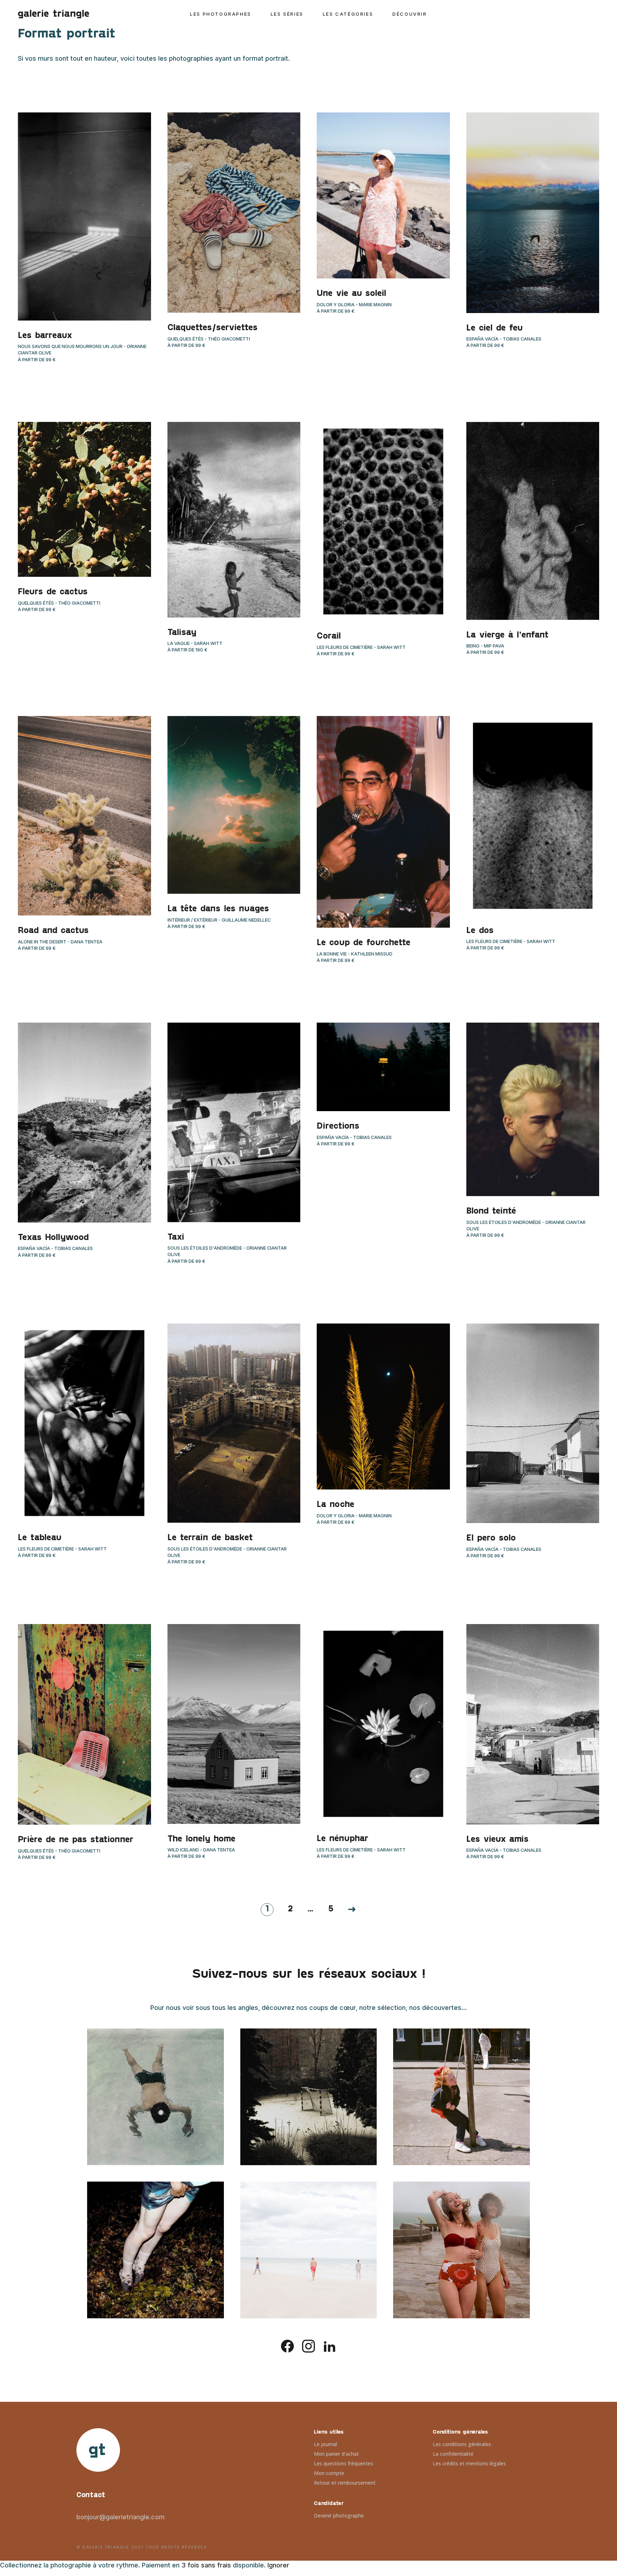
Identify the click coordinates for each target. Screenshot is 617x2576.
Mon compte (329, 2473)
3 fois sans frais (206, 2565)
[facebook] (287, 2346)
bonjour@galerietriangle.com (121, 2517)
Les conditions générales (462, 2444)
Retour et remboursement (345, 2483)
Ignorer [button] (278, 2565)
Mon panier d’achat (336, 2454)
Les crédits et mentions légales (469, 2463)
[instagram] (308, 2346)
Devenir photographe (339, 2515)
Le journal (325, 2444)
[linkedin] (330, 2346)
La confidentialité (453, 2454)
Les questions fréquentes (343, 2463)
